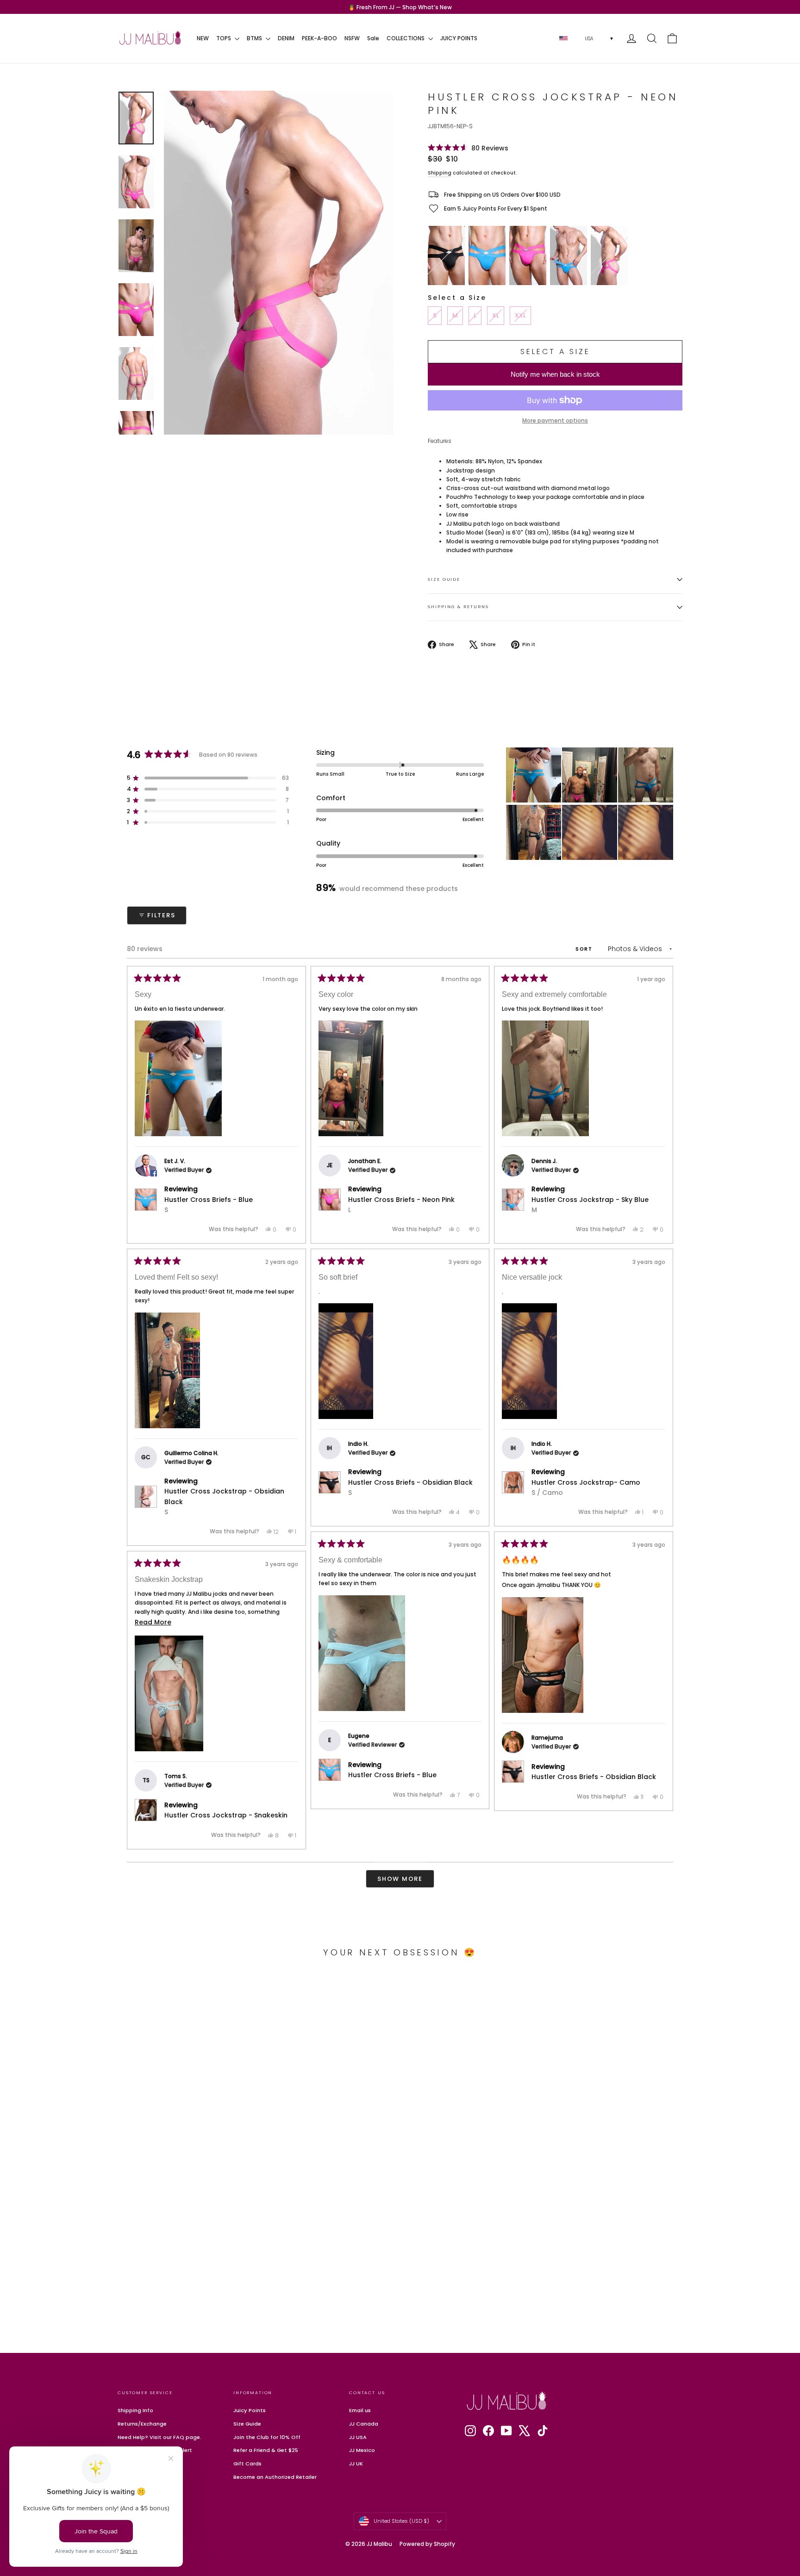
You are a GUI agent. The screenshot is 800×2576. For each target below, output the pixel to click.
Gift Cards (247, 2464)
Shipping (440, 173)
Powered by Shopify (427, 2544)
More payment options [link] (555, 420)
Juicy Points (250, 2410)
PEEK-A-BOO (319, 38)
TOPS (224, 38)
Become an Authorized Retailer (275, 2477)
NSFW (352, 38)
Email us (360, 2410)
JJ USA (358, 2437)
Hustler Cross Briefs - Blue (209, 1205)
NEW (203, 38)
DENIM (286, 38)
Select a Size (457, 298)
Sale (373, 38)
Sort (585, 949)
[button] (468, 148)
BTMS (255, 38)
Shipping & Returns (458, 607)
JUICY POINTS (459, 38)
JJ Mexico (362, 2450)
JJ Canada (364, 2424)
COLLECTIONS (406, 38)
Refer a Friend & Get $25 (266, 2450)
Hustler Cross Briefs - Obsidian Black (410, 1487)
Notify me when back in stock (555, 374)
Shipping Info (135, 2410)
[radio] (446, 255)
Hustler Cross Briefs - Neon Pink (401, 1205)
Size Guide (444, 579)
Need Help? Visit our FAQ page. (159, 2437)
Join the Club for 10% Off (267, 2437)
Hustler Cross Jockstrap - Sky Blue (590, 1205)
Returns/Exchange (142, 2424)
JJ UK (356, 2464)
